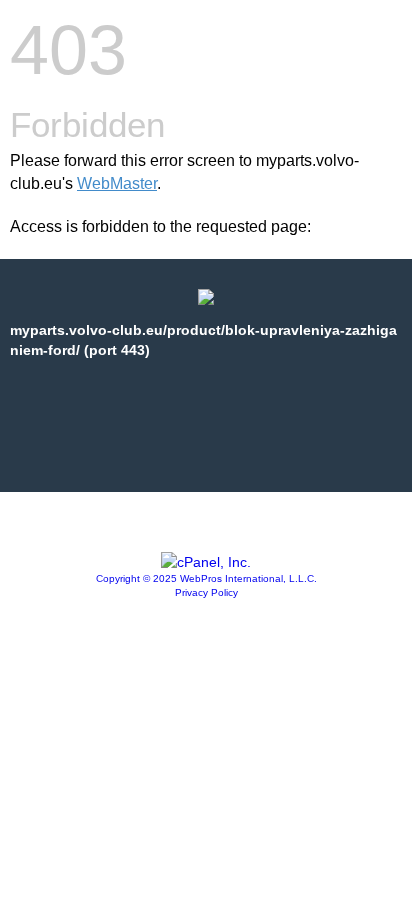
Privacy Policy (206, 592)
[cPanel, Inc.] (206, 562)
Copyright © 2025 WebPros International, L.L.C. (206, 578)
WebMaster (117, 183)
